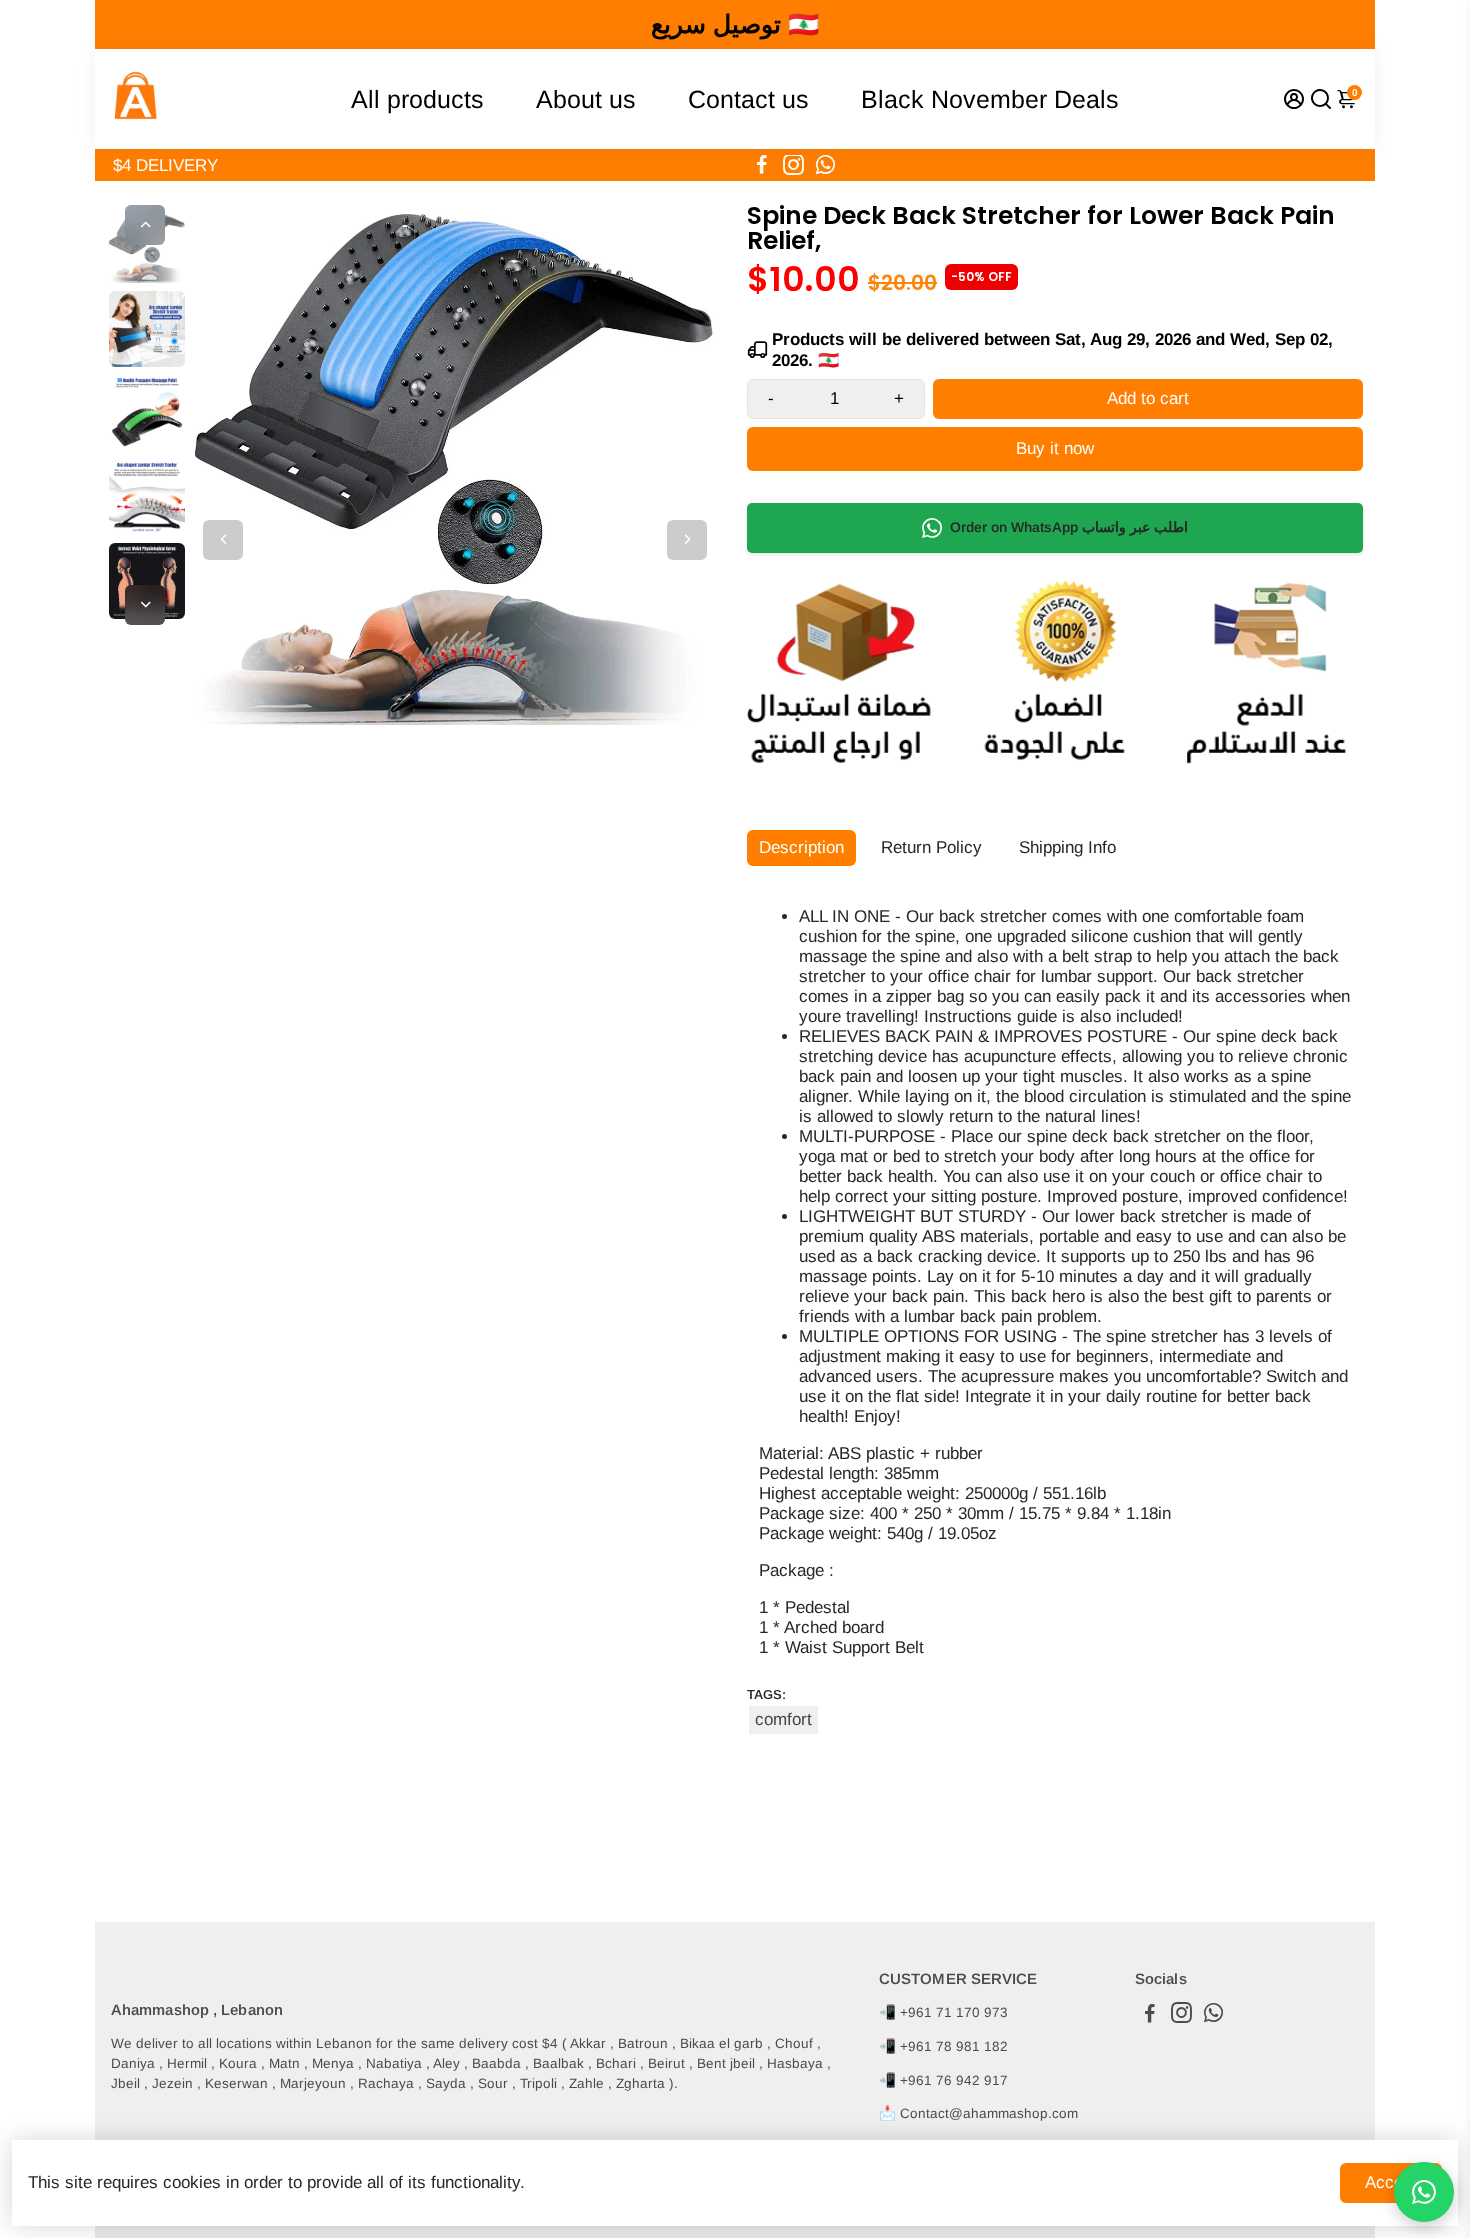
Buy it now (1055, 448)
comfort (783, 1719)
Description (801, 847)
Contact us (748, 99)
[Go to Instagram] (793, 165)
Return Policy (931, 847)
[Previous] (145, 225)
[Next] (145, 605)
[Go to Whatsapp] (825, 165)
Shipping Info (1067, 847)
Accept (1391, 2182)
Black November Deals (990, 99)
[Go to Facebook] (762, 165)
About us (586, 99)
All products (417, 99)
